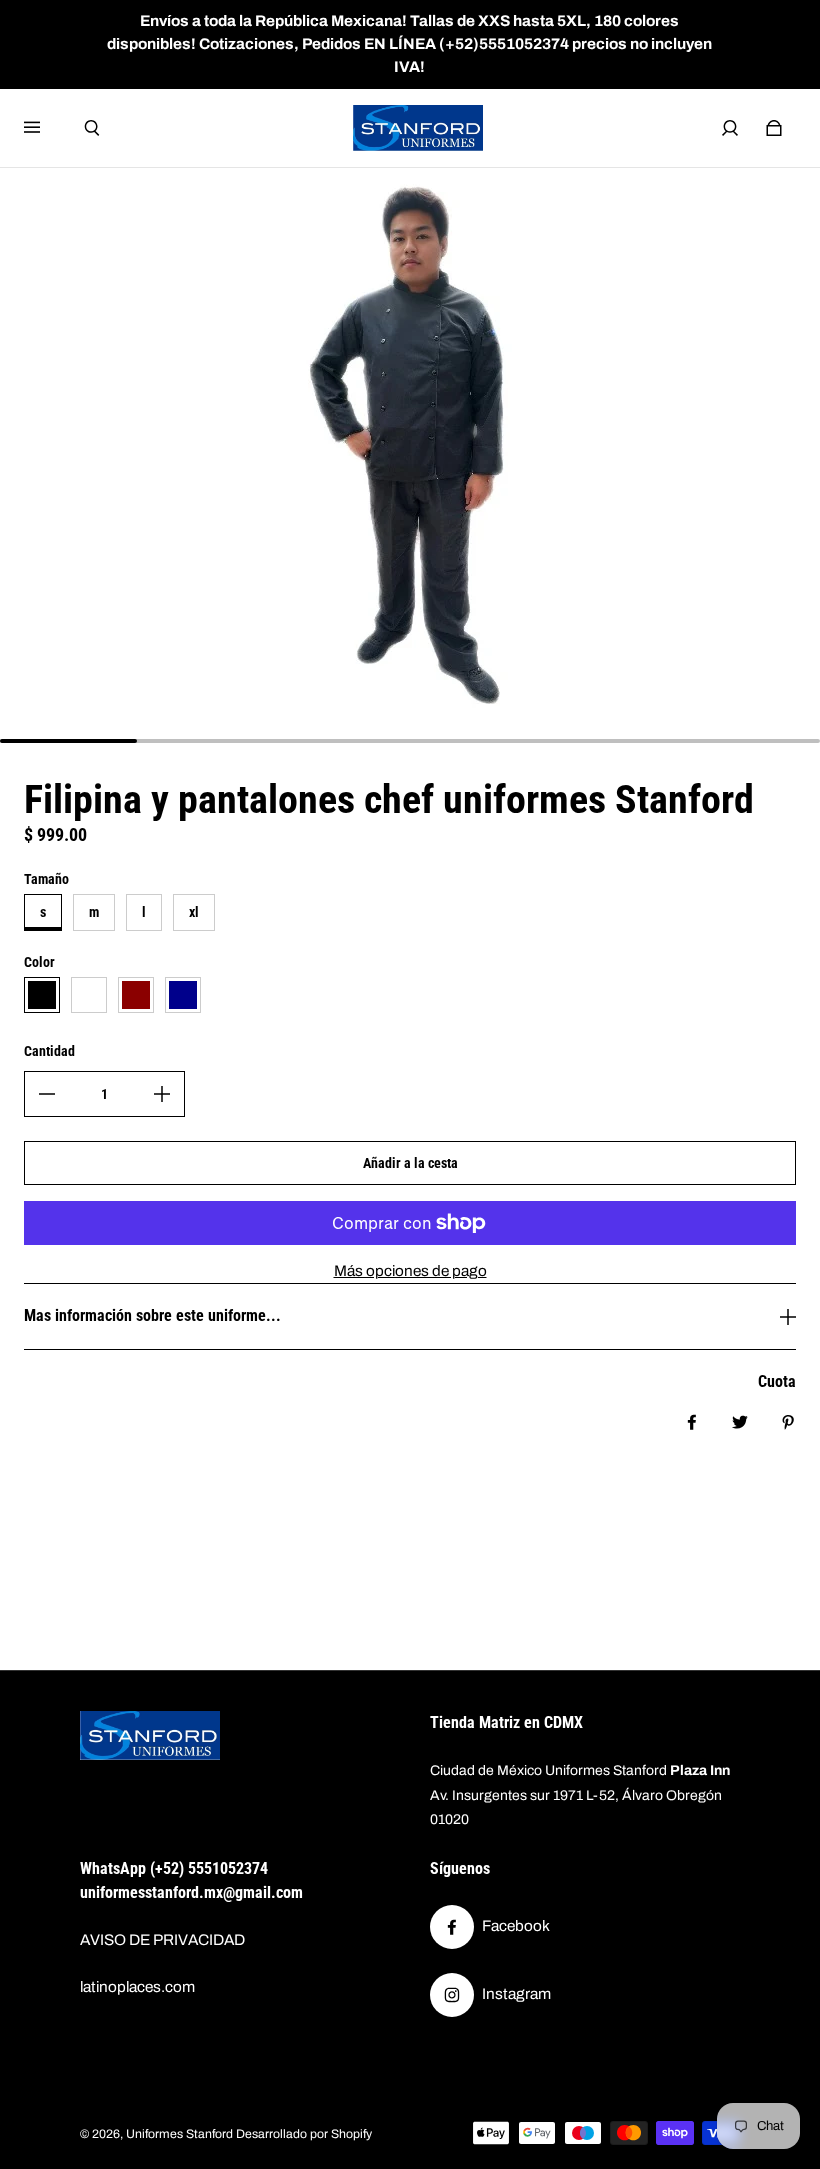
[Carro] (774, 128)
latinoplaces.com (137, 1987)
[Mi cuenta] (730, 128)
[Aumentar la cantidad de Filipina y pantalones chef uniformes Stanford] (162, 1094)
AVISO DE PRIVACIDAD (162, 1940)
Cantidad (49, 1051)
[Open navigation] (46, 128)
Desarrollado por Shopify (304, 2134)
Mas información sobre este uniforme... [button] (152, 1315)
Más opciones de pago (410, 1271)
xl (194, 912)
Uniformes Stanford (179, 2134)
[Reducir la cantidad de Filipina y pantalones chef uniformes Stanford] (47, 1094)
